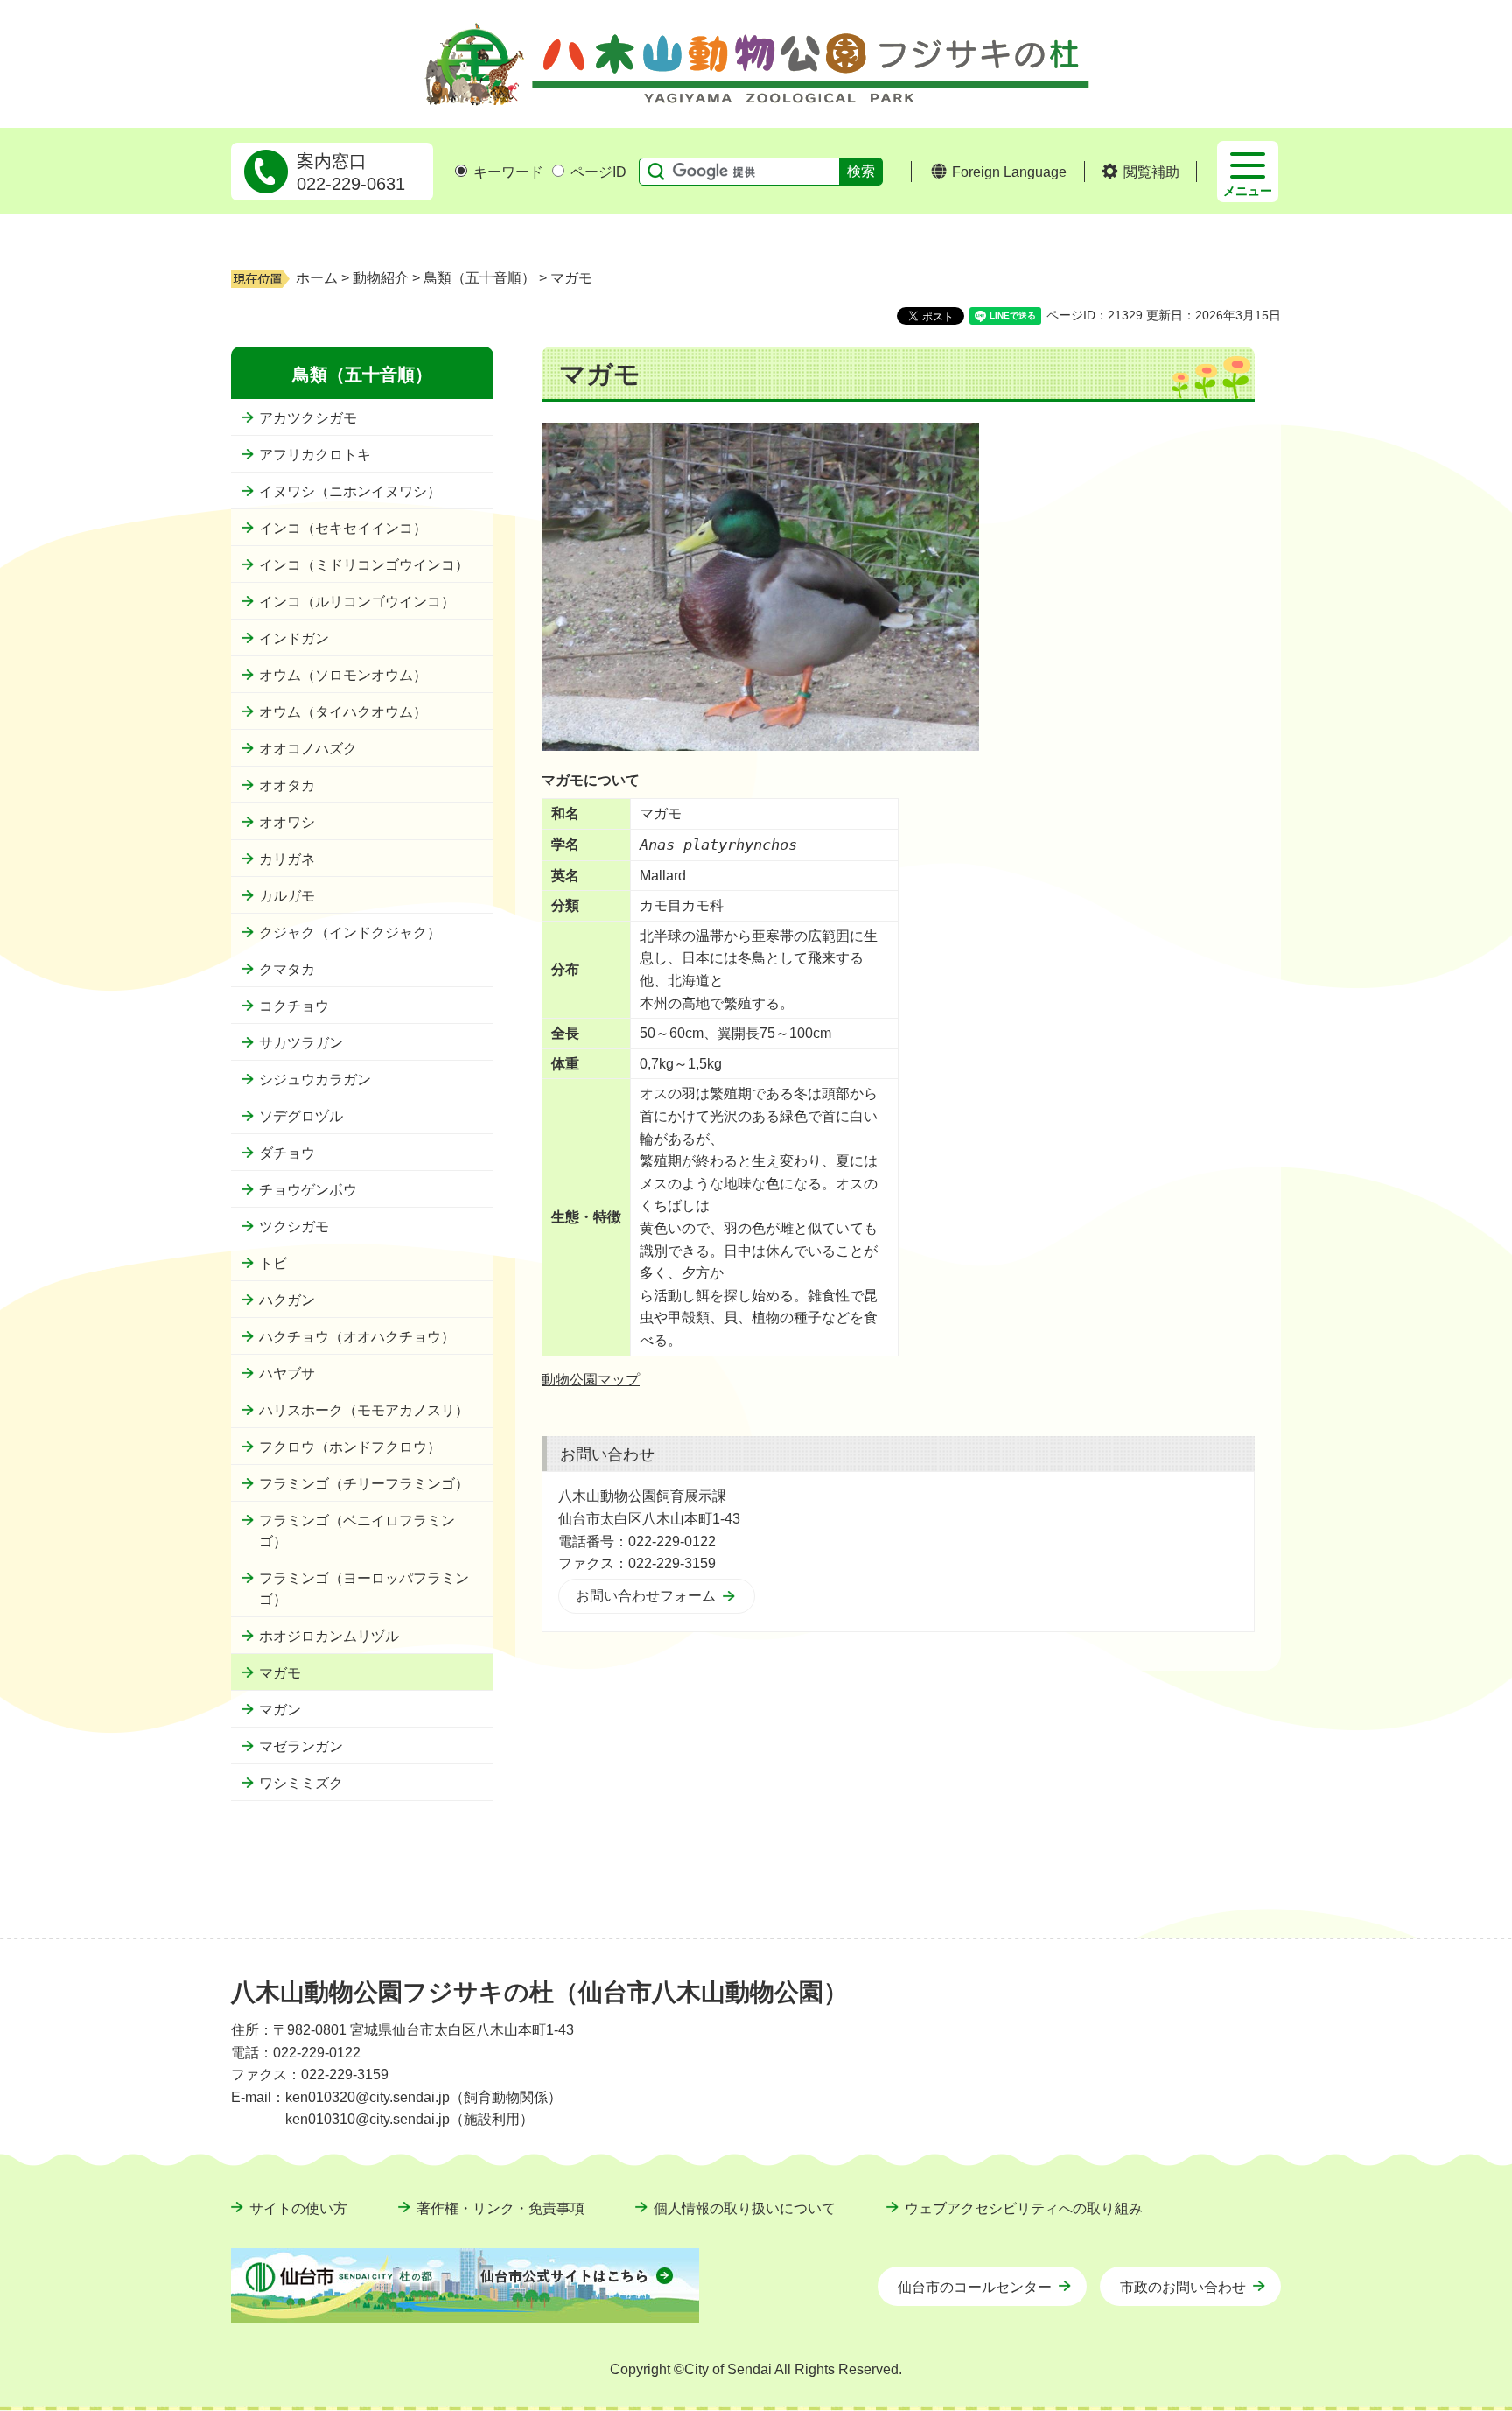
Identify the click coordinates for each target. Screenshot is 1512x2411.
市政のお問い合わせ (1183, 2287)
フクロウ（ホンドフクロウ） (350, 1447)
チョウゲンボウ (308, 1190)
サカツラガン (301, 1043)
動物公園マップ (591, 1380)
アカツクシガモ (308, 418)
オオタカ (287, 785)
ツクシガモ (294, 1227)
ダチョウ (287, 1153)
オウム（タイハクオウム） (343, 712)
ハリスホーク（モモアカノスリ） (364, 1410)
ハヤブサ (287, 1374)
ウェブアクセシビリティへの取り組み (1024, 2208)
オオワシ (287, 822)
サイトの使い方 (298, 2208)
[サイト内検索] (652, 172)
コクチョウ (294, 1006)
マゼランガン (301, 1746)
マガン (280, 1710)
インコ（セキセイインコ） (343, 528)
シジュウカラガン (315, 1079)
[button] (1141, 172)
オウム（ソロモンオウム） (343, 675)
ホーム (317, 278)
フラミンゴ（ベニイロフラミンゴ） (357, 1531)
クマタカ (287, 969)
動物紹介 (381, 278)
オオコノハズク (308, 749)
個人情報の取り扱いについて (745, 2208)
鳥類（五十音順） (479, 278)
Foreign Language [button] (1009, 172)
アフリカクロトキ (315, 455)
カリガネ (287, 859)
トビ (273, 1263)
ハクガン (287, 1300)
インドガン (294, 638)
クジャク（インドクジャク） (350, 932)
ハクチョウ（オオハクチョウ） (357, 1337)
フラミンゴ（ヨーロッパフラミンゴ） (364, 1589)
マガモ (280, 1673)
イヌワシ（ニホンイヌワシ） (350, 491)
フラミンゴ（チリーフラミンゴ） (364, 1484)
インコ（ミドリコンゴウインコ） (364, 565)
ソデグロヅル (301, 1116)
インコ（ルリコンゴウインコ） (357, 602)
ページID (598, 172)
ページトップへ (1242, 1949)
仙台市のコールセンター (975, 2287)
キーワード (508, 172)
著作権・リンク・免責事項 (500, 2208)
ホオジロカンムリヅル (329, 1636)
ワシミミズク (301, 1783)
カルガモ (287, 896)
